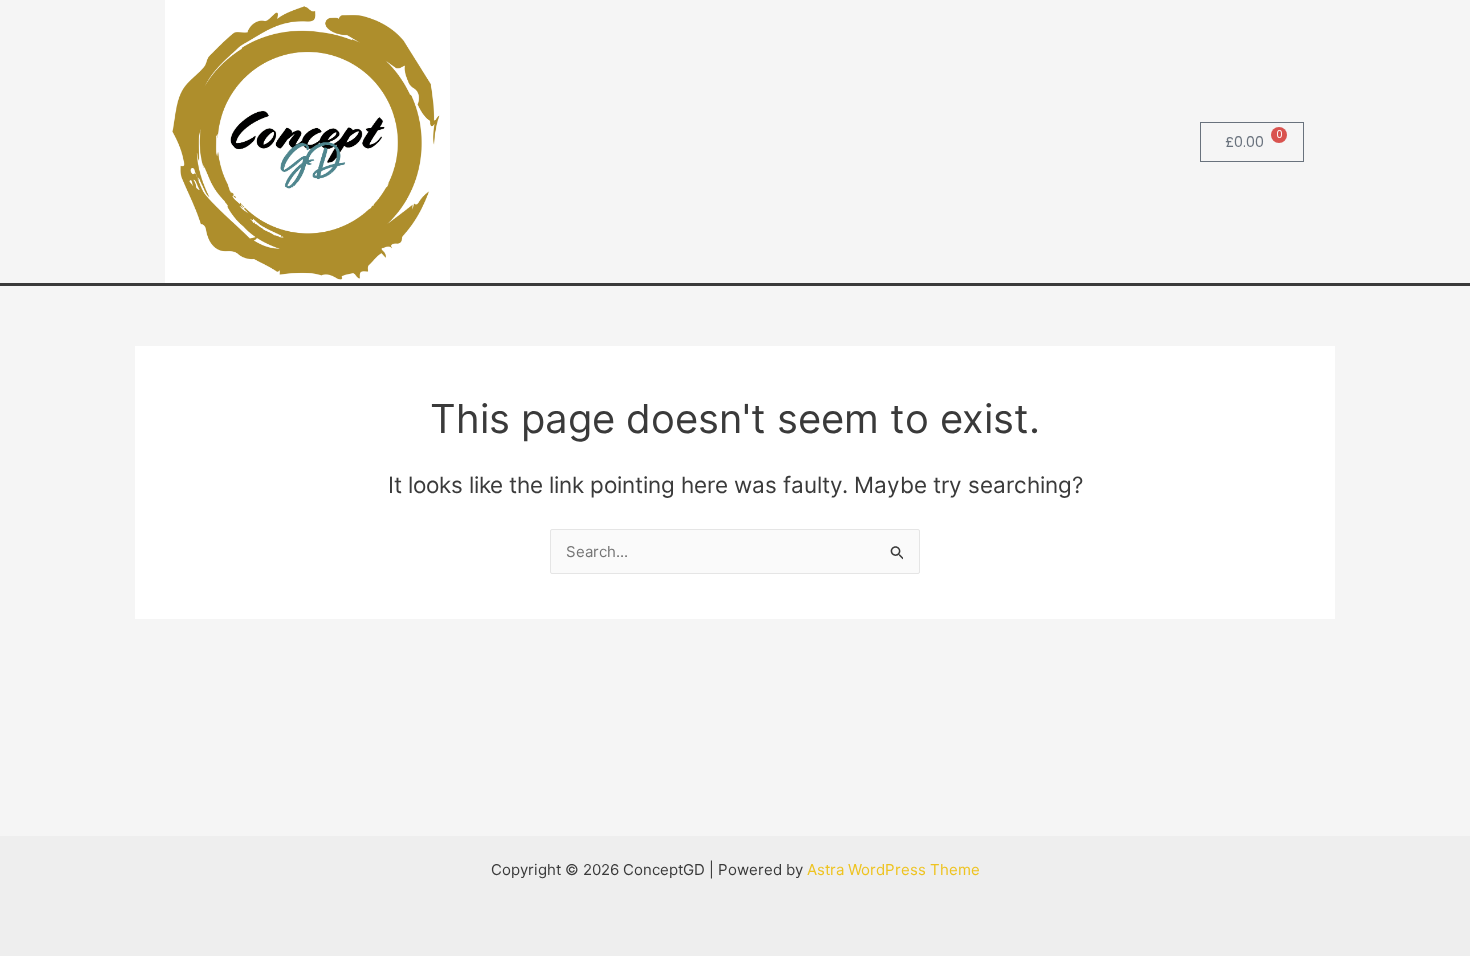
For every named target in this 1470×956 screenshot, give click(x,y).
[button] (1152, 141)
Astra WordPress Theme (893, 869)
